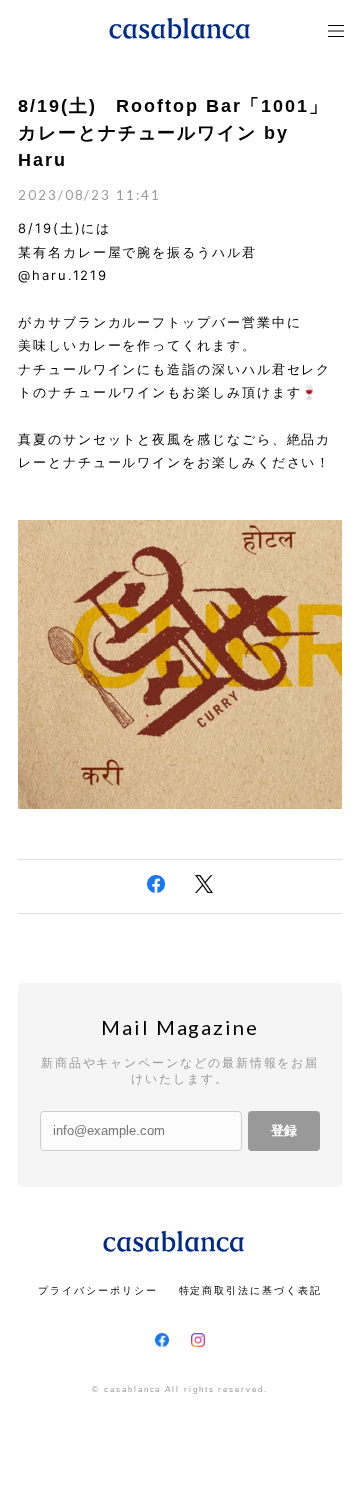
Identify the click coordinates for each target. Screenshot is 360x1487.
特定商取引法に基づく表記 (250, 1290)
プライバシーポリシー (97, 1290)
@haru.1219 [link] (63, 275)
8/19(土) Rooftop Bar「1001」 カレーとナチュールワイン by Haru (173, 133)
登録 (284, 1130)
